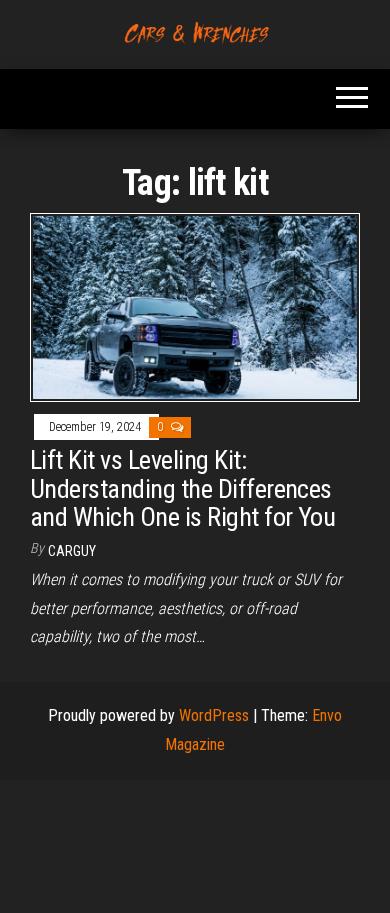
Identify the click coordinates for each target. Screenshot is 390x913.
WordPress (214, 715)
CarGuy (72, 551)
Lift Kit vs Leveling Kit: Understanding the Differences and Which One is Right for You (182, 488)
